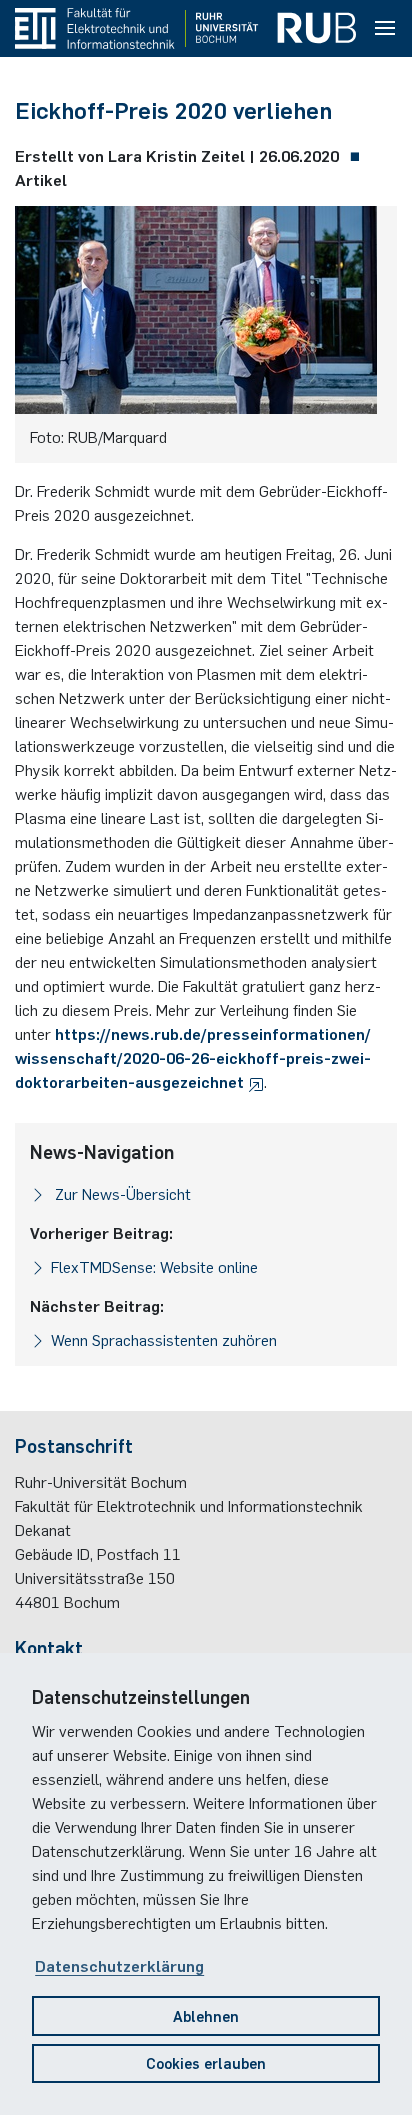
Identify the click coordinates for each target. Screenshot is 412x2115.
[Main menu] (385, 29)
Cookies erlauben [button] (206, 2062)
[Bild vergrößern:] (196, 315)
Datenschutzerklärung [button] (119, 1965)
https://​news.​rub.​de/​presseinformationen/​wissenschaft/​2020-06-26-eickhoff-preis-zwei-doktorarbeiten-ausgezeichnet (193, 1057)
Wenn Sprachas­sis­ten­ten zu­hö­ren (164, 1339)
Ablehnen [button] (206, 2015)
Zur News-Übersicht (121, 1193)
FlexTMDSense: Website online (154, 1266)
